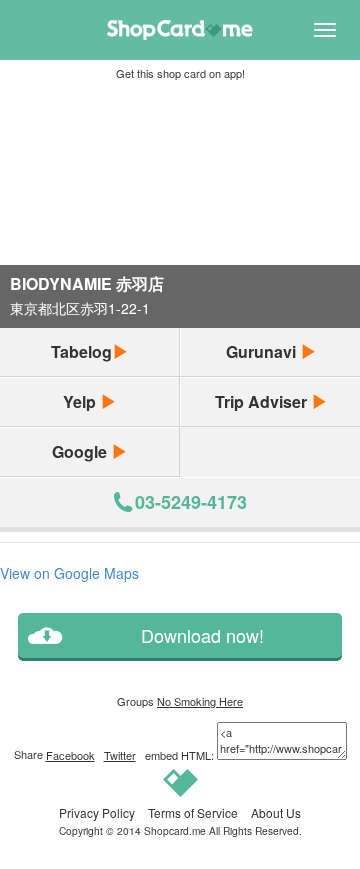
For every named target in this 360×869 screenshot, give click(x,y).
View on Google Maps (69, 573)
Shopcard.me (175, 830)
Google (81, 451)
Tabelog (81, 351)
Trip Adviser (263, 401)
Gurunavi (263, 351)
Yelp (81, 401)
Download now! (202, 635)
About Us (276, 812)
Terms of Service (193, 812)
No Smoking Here (200, 701)
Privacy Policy (97, 812)
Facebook (70, 755)
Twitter (120, 755)
